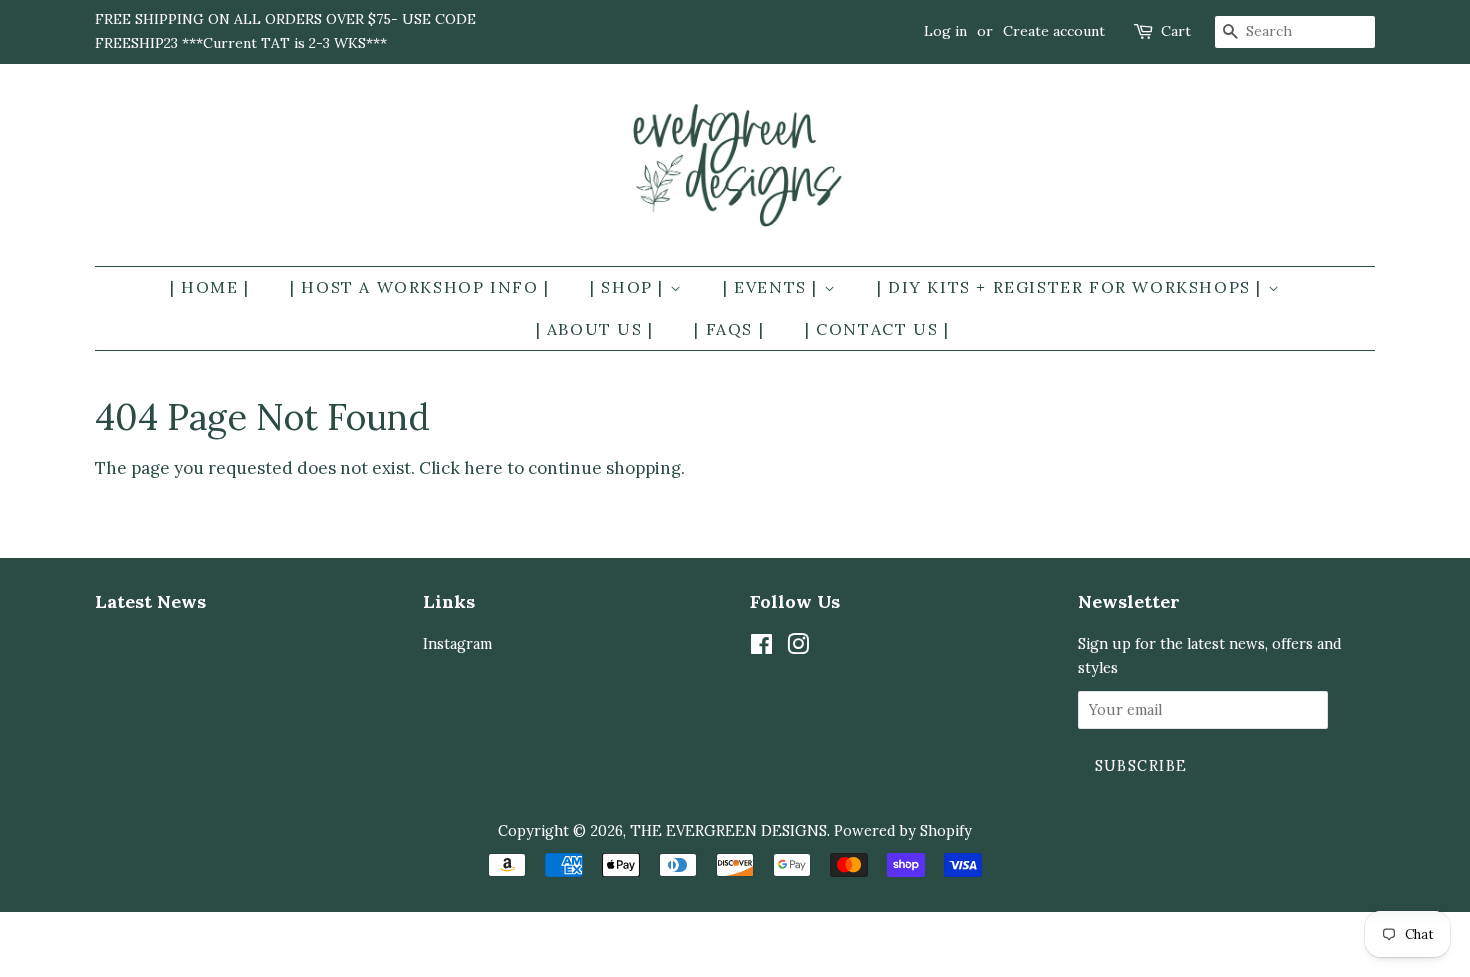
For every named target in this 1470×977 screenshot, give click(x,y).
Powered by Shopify (903, 830)
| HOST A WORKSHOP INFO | (419, 287)
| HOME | (210, 287)
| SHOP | (629, 287)
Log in (945, 31)
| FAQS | (729, 329)
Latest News (150, 601)
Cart (1176, 31)
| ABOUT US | (595, 329)
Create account (1054, 31)
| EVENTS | (773, 287)
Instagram (457, 643)
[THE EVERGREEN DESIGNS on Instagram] (798, 647)
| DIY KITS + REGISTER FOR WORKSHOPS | (1072, 287)
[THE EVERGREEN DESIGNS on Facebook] (761, 647)
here (483, 468)
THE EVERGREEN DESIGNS (728, 830)
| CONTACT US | (877, 329)
